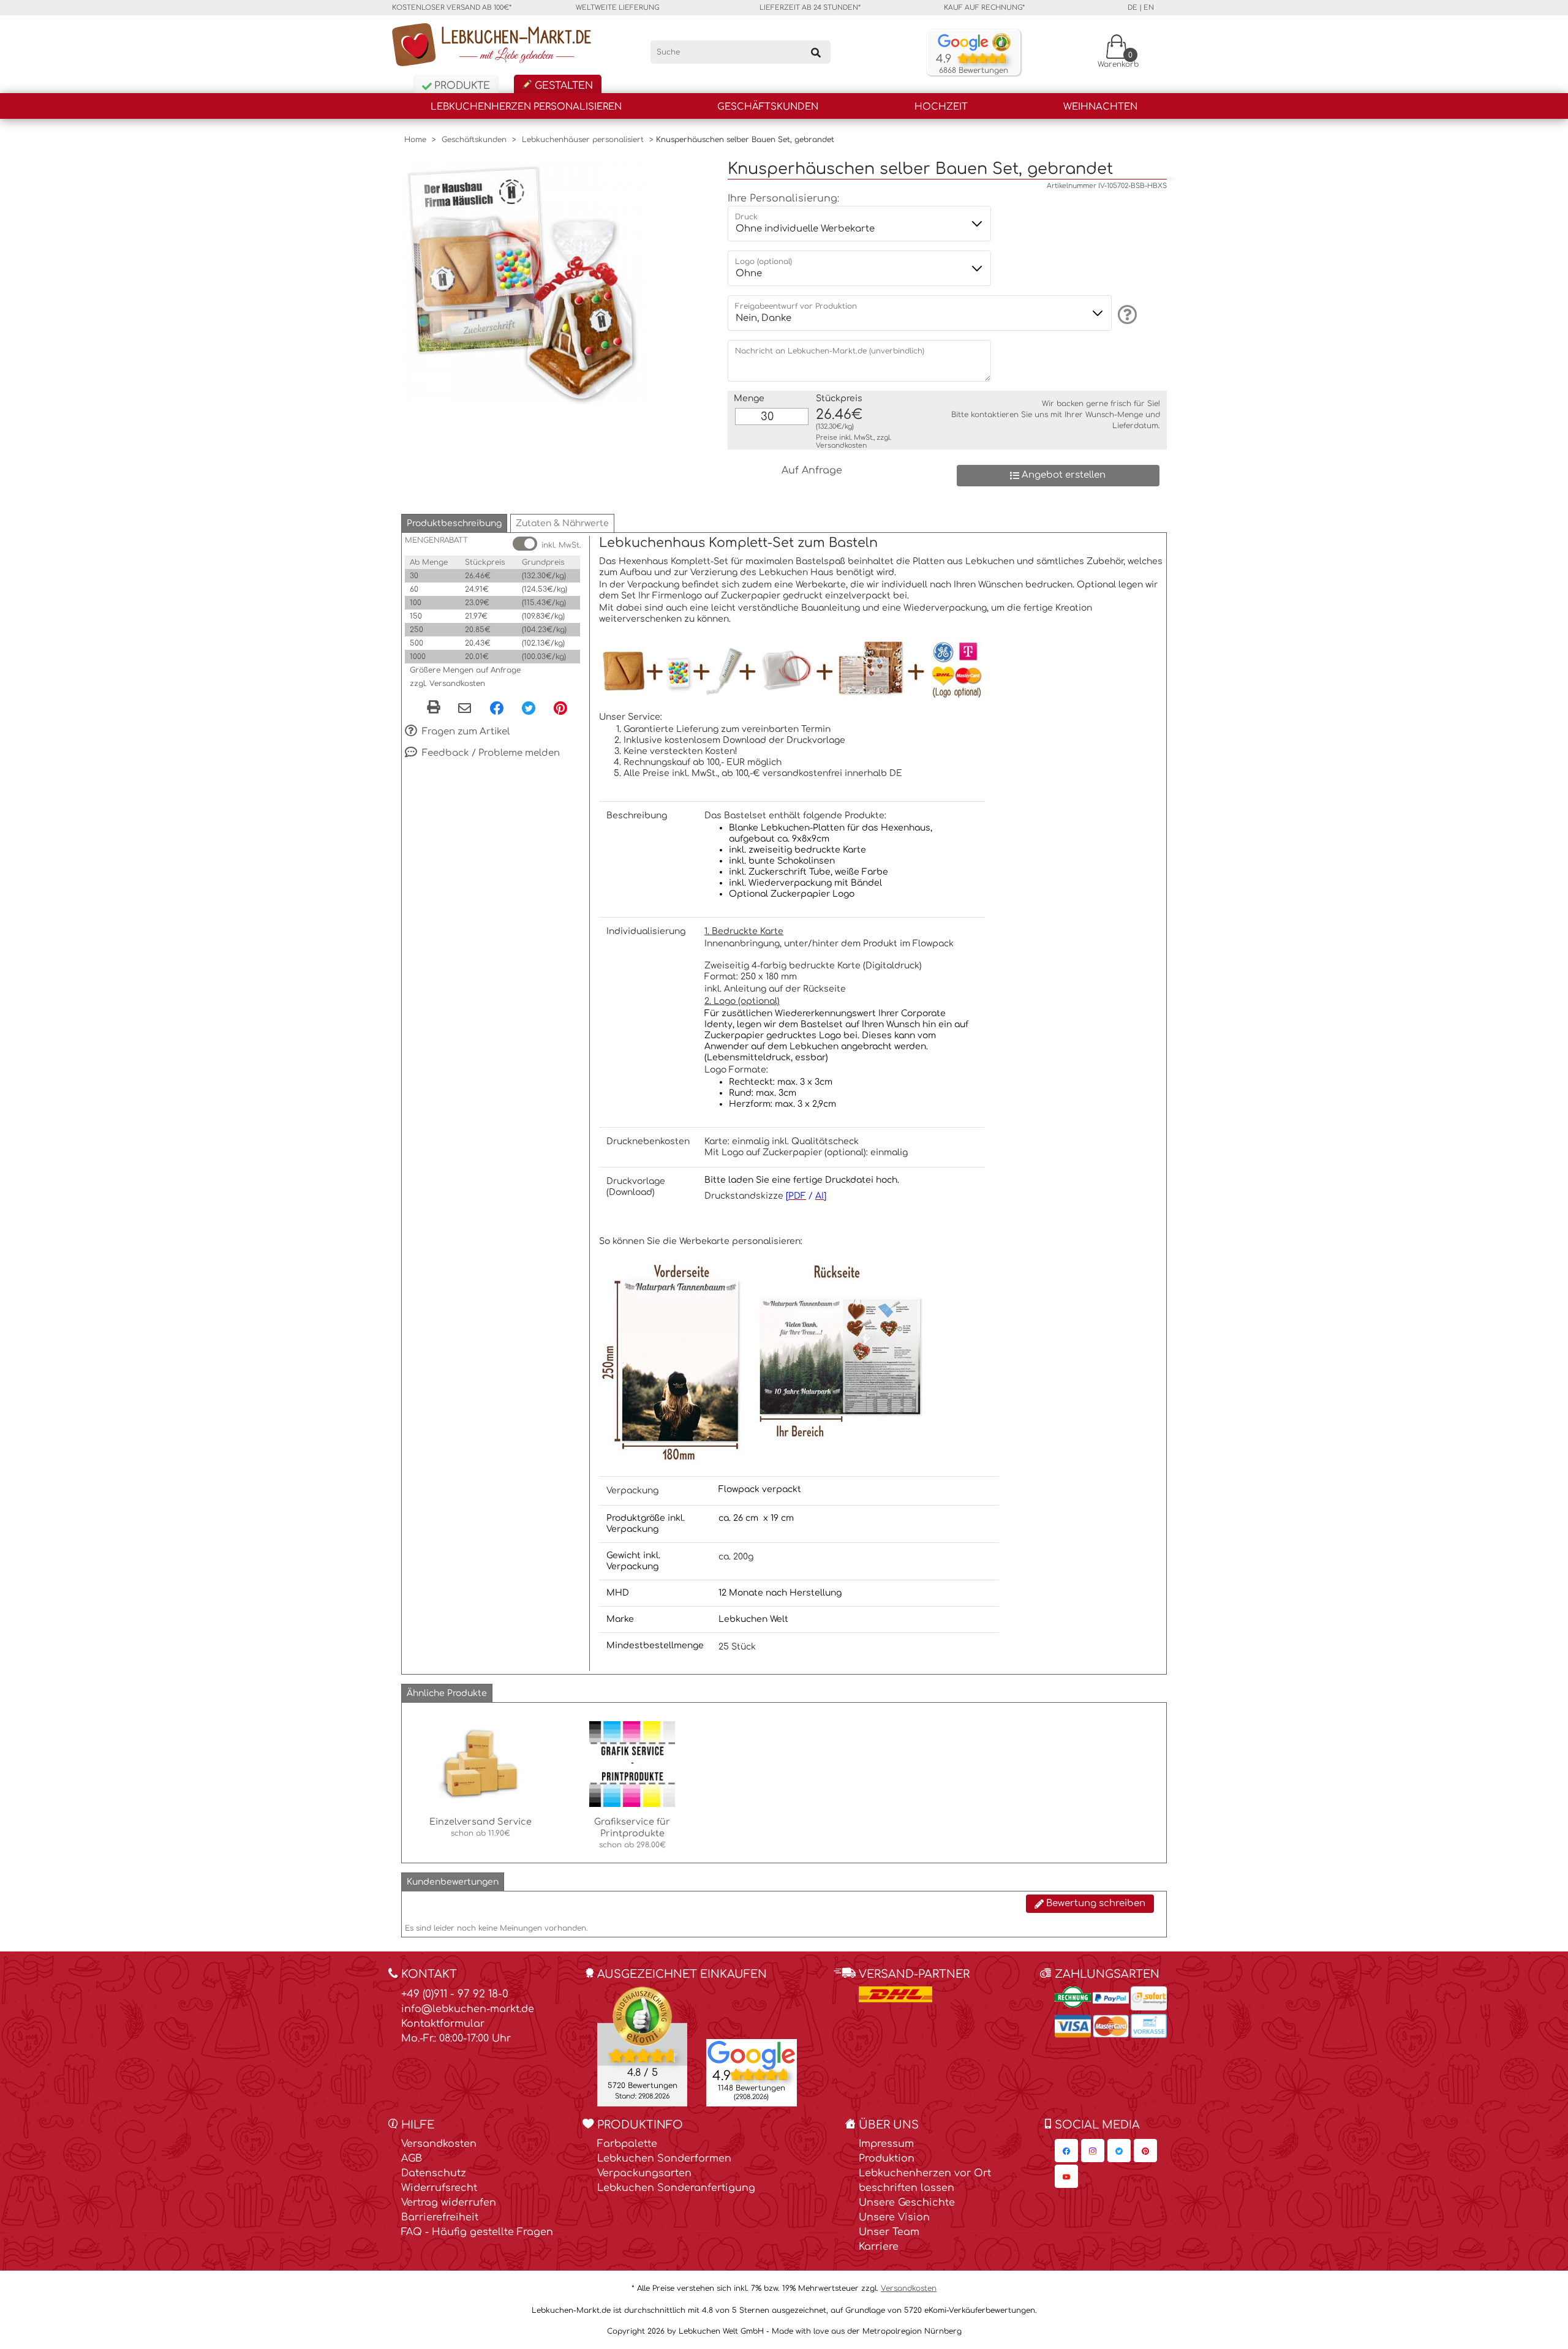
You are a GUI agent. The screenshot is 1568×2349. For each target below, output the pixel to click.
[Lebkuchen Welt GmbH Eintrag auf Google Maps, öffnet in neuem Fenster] (752, 2054)
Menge (749, 398)
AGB (412, 2159)
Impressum (886, 2144)
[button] (454, 523)
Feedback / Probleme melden (490, 752)
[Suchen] (816, 52)
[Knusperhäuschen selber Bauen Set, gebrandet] (524, 282)
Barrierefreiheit (440, 2217)
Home (415, 140)
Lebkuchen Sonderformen (664, 2159)
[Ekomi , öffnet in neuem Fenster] (642, 2046)
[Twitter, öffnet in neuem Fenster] (529, 708)
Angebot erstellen (1062, 475)
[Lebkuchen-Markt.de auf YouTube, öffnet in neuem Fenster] (1066, 2176)
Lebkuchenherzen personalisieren (526, 107)
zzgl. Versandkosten (447, 684)
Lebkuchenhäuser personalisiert (583, 140)
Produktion (887, 2159)
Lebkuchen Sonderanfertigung (676, 2188)
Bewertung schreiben (1095, 1903)
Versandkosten (841, 446)
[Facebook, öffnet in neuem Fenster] (497, 708)
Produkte (461, 86)
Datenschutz (434, 2173)
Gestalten (562, 86)
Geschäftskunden (768, 107)
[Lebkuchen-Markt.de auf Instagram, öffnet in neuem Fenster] (1093, 2151)
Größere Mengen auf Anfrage (465, 670)
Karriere (879, 2247)
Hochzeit (941, 107)
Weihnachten (1100, 107)
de (1133, 8)
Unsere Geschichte (907, 2203)
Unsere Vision (894, 2217)
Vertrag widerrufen (449, 2203)
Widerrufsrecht (439, 2188)
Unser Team (889, 2232)
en (1149, 8)
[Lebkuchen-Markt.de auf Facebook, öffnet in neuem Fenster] (1066, 2151)
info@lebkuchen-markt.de (468, 2009)
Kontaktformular (443, 2024)
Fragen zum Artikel (465, 731)
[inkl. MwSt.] (525, 544)
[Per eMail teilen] (465, 709)
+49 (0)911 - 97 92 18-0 (455, 1994)
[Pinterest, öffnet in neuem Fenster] (560, 708)
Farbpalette (627, 2144)
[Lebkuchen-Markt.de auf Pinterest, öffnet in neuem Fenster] (1145, 2151)
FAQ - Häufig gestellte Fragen (477, 2232)
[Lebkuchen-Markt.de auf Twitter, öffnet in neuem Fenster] (1119, 2151)
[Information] (1125, 314)
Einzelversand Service (481, 1822)
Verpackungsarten (644, 2173)
